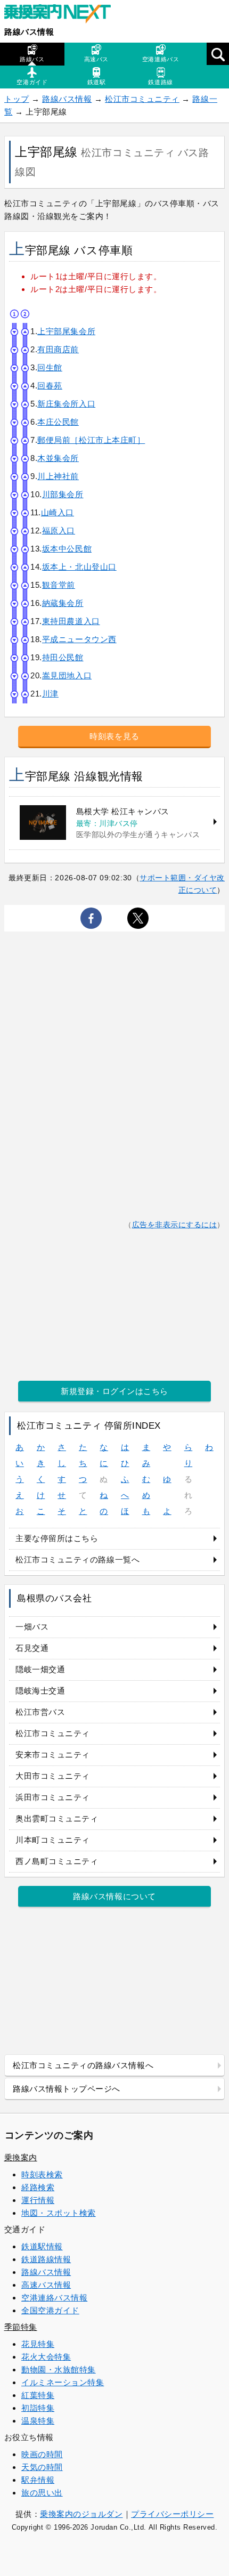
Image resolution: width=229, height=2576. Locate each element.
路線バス (32, 59)
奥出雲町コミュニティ (57, 1818)
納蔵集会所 (63, 603)
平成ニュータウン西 (79, 639)
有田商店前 (58, 349)
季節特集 (21, 2327)
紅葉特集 (38, 2395)
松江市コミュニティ (142, 99)
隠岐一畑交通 (40, 1669)
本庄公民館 (58, 422)
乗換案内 (21, 2157)
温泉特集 (38, 2421)
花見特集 (38, 2344)
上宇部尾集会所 (66, 331)
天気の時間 (42, 2467)
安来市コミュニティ (53, 1755)
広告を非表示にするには (175, 1225)
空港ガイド (32, 82)
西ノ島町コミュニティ (57, 1861)
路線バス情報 (29, 32)
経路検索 (38, 2187)
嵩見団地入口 (67, 675)
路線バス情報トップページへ (67, 2089)
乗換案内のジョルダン (81, 2514)
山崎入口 (58, 512)
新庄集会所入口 (66, 404)
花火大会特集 (46, 2357)
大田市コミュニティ (53, 1776)
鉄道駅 (97, 82)
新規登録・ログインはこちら (114, 1391)
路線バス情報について (114, 1896)
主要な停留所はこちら (57, 1538)
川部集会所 (63, 494)
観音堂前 (59, 585)
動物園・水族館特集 (59, 2370)
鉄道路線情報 (46, 2259)
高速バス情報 (46, 2285)
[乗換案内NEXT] (63, 15)
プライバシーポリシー (172, 2514)
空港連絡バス (161, 59)
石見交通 (32, 1648)
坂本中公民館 (67, 549)
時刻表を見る (114, 736)
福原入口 (59, 530)
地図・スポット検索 (59, 2213)
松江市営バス (40, 1712)
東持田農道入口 (71, 621)
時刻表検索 (42, 2174)
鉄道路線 (160, 82)
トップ (17, 99)
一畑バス (32, 1627)
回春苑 (50, 386)
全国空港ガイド (50, 2310)
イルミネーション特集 (63, 2382)
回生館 (50, 367)
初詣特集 (38, 2408)
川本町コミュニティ (53, 1840)
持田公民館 (63, 657)
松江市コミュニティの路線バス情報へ (83, 2065)
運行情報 (38, 2200)
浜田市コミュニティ (53, 1797)
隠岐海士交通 (40, 1691)
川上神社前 (58, 476)
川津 (50, 694)
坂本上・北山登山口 (79, 567)
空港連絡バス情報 (54, 2298)
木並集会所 (58, 458)
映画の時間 (42, 2454)
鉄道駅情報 (42, 2246)
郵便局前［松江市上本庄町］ (91, 440)
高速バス (96, 59)
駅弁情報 (38, 2480)
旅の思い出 (42, 2493)
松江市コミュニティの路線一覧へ (77, 1560)
